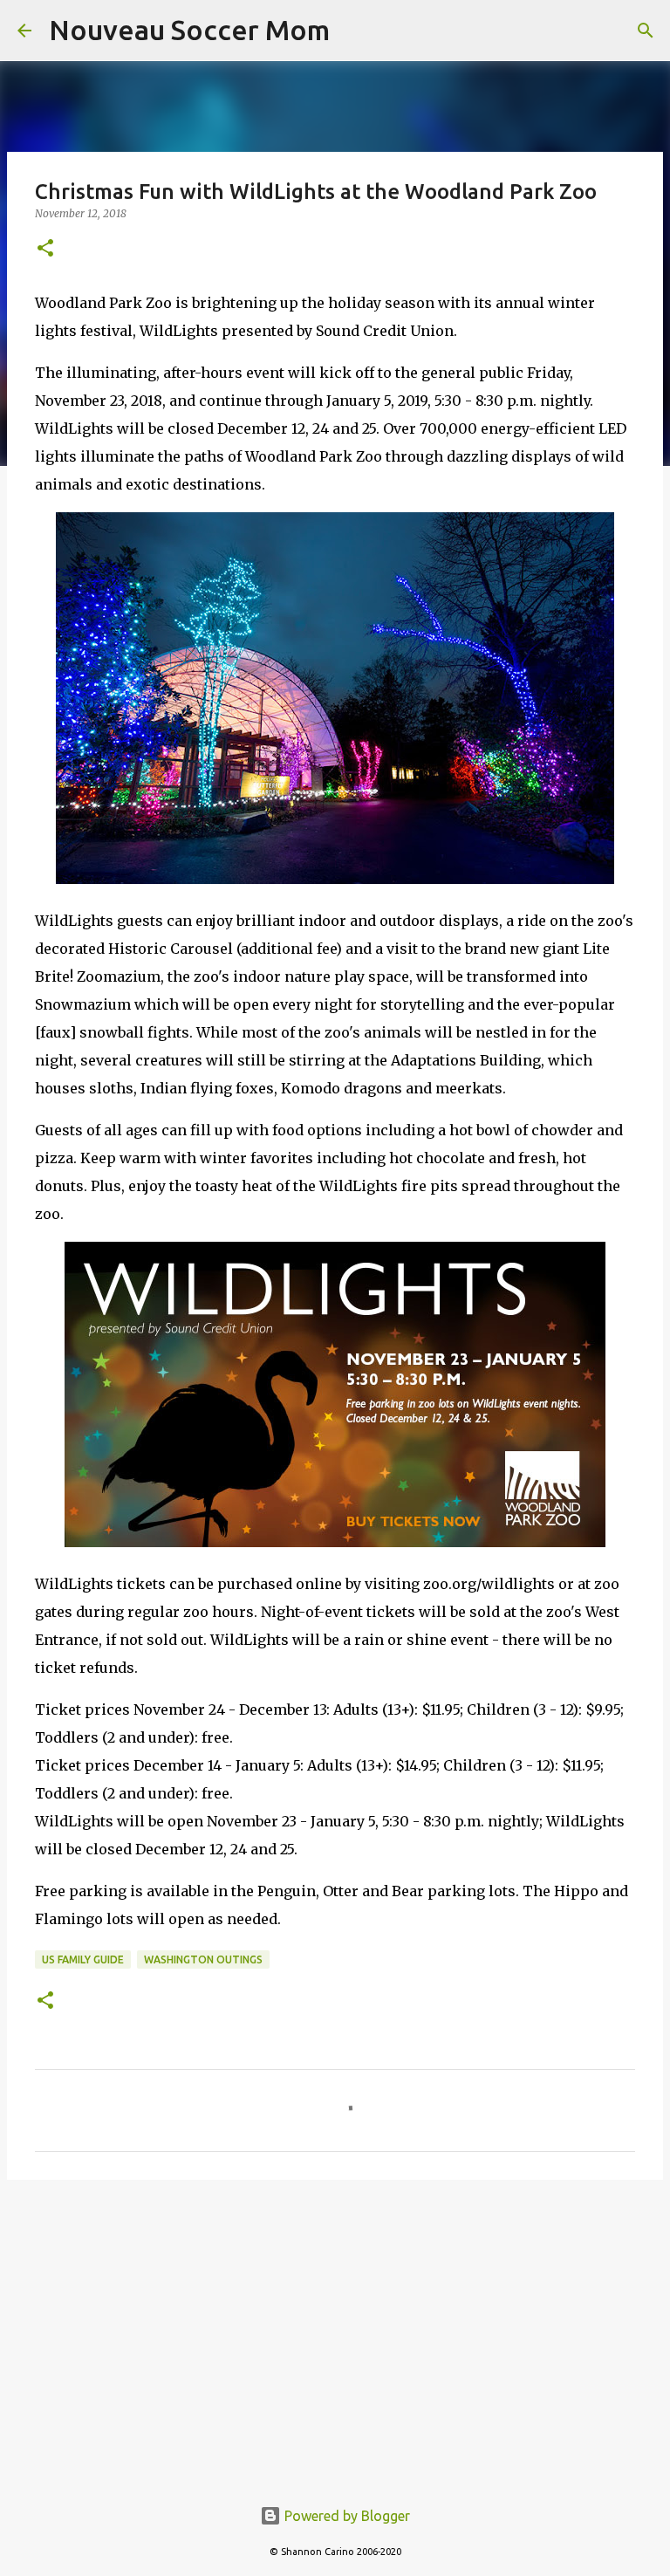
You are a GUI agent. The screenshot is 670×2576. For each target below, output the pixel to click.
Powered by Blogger (345, 2516)
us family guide (83, 1959)
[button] (45, 249)
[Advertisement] (335, 2328)
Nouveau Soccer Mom (189, 30)
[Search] (646, 31)
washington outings (203, 1959)
